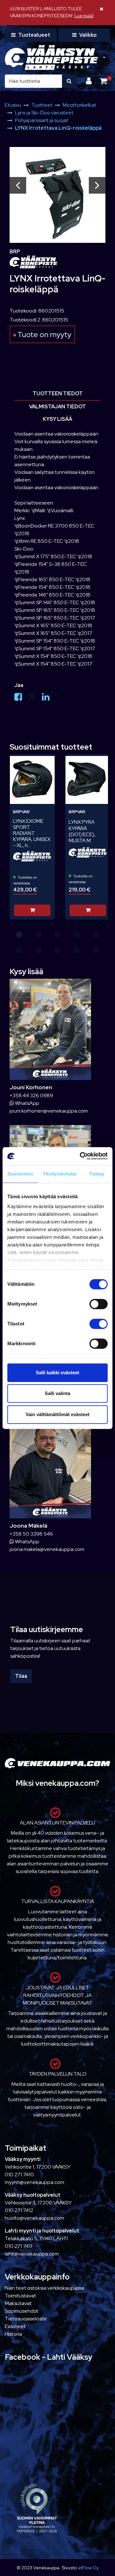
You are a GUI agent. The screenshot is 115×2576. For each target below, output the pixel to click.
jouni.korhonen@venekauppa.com (49, 1111)
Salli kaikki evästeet (57, 1373)
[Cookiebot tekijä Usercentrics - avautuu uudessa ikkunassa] (81, 1156)
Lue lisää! (84, 15)
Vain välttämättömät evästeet (57, 1414)
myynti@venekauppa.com (34, 2182)
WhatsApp (27, 1103)
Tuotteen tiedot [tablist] (58, 393)
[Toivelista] (46, 763)
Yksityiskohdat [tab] (59, 1174)
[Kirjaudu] (90, 81)
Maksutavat (18, 2303)
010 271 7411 (18, 2246)
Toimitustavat (20, 2296)
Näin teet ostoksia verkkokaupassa (45, 2288)
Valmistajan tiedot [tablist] (57, 407)
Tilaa (21, 1676)
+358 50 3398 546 (31, 1534)
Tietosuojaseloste (26, 2319)
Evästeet (15, 2326)
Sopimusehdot (22, 2311)
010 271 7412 (19, 2210)
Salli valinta (57, 1393)
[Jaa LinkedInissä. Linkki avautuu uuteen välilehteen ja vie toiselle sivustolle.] (48, 698)
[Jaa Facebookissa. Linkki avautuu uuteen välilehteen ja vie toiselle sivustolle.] (21, 698)
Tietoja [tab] (97, 1174)
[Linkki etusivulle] (51, 58)
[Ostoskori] (103, 81)
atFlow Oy (88, 2568)
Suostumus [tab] (20, 1174)
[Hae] (69, 81)
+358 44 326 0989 (31, 1095)
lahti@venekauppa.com (32, 2254)
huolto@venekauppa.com (34, 2218)
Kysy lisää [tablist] (57, 419)
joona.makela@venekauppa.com (47, 1549)
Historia (13, 2334)
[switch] (99, 1304)
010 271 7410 (19, 2175)
